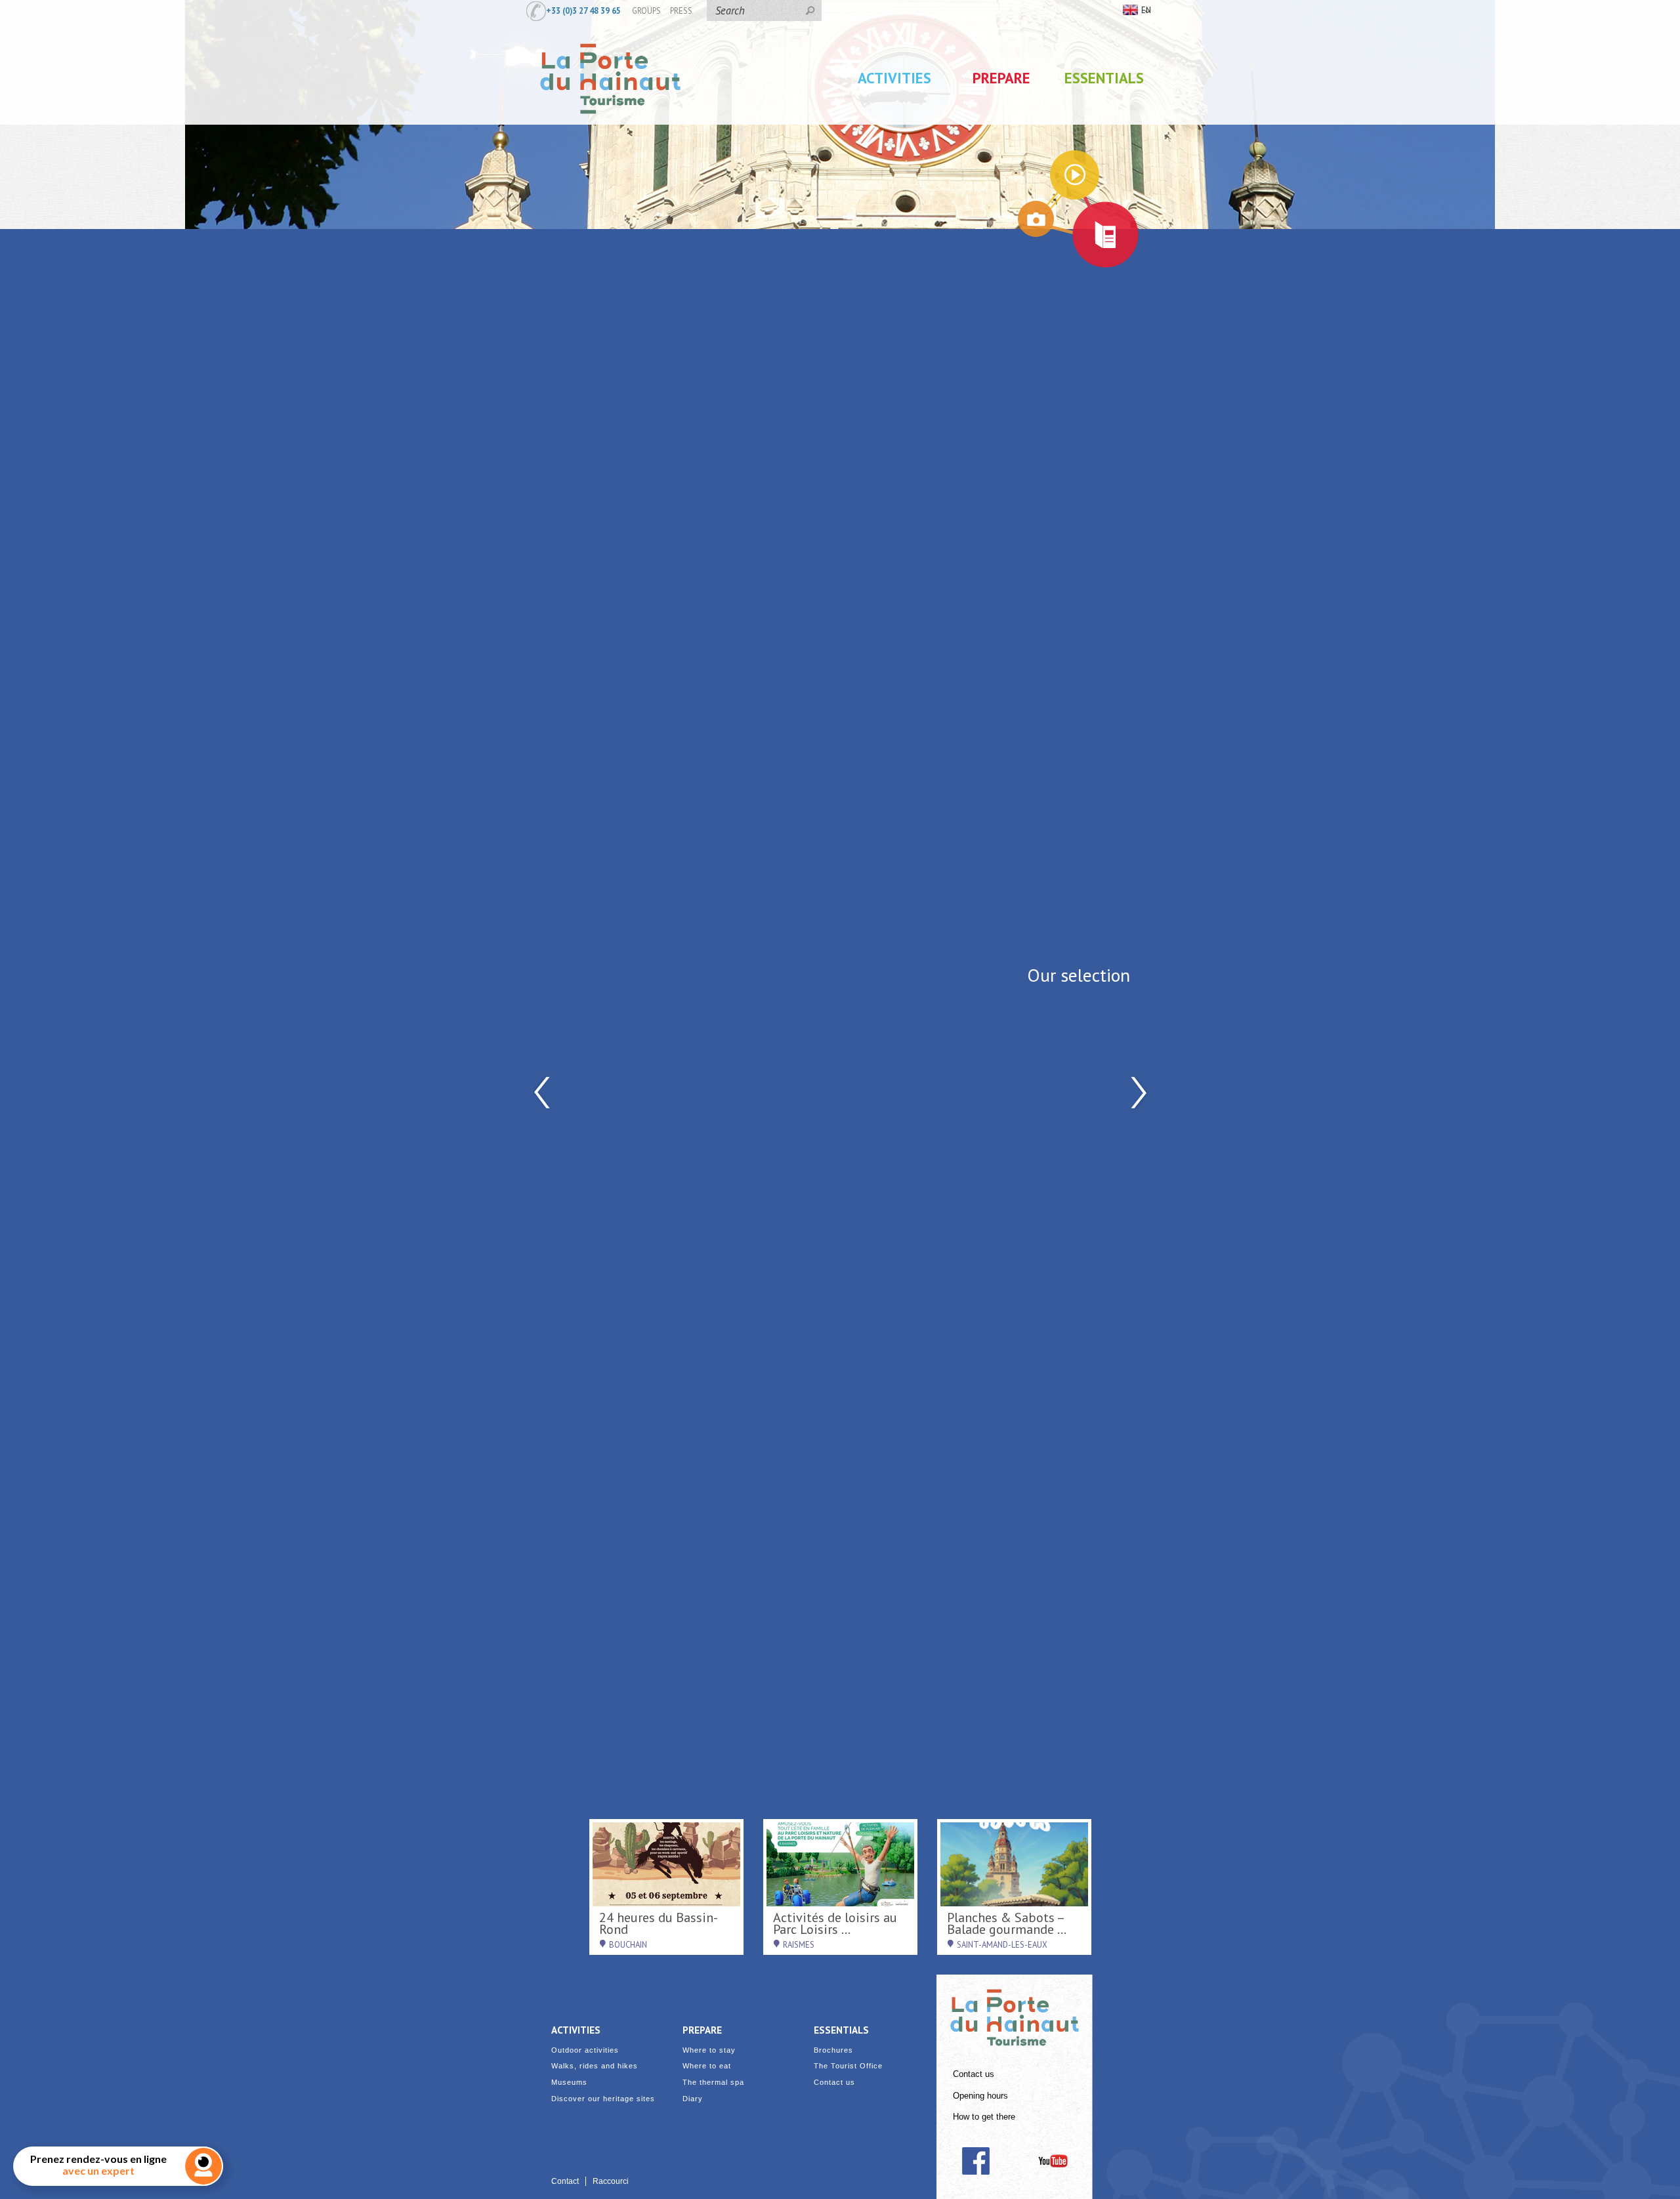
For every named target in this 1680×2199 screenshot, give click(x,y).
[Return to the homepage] (610, 127)
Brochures (833, 2050)
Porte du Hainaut (1015, 2012)
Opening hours (980, 2096)
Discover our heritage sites (603, 2099)
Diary (693, 2099)
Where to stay (709, 2050)
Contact (565, 2181)
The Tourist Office (848, 2066)
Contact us (974, 2074)
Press (681, 10)
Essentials (1104, 78)
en (1146, 10)
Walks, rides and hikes (595, 2066)
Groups (646, 10)
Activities (894, 78)
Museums (569, 2083)
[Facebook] (976, 2161)
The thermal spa (713, 2083)
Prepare (1001, 78)
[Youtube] (1053, 2161)
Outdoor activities (585, 2050)
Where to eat (707, 2066)
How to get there (984, 2117)
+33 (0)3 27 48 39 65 (583, 10)
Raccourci (611, 2181)
